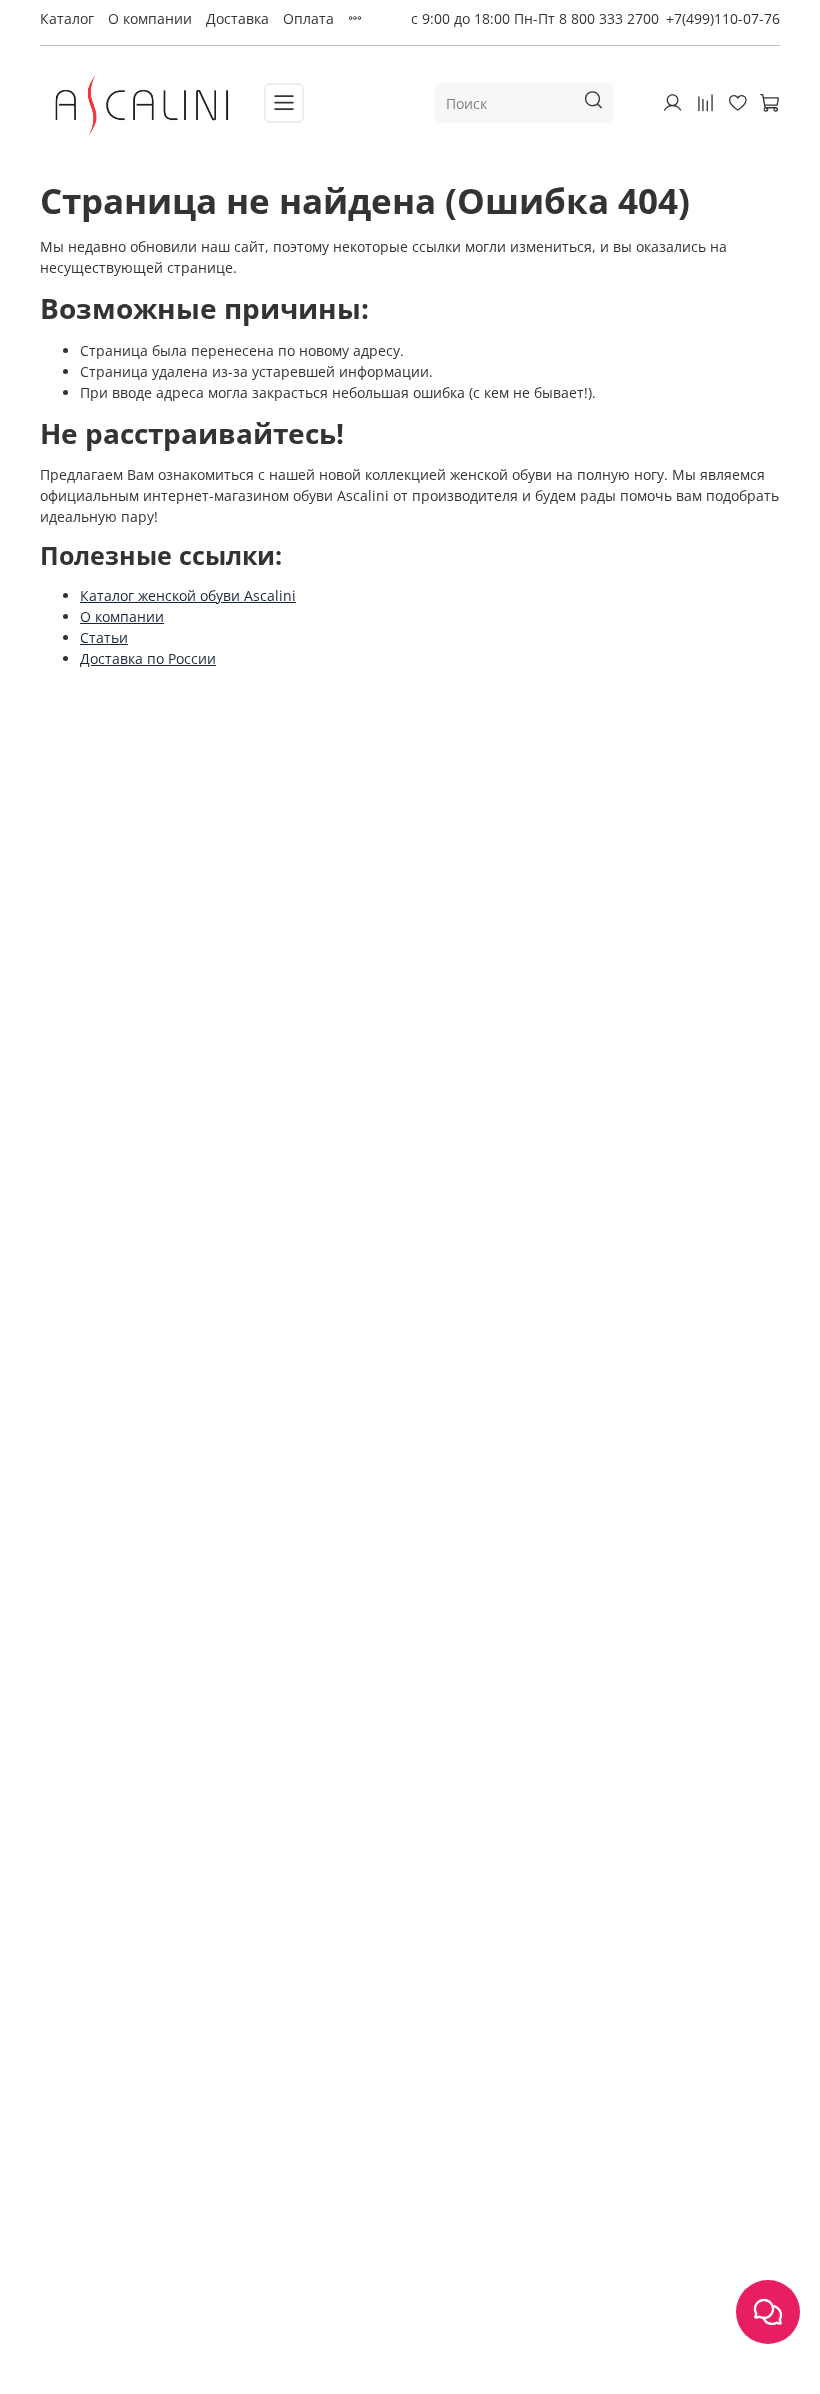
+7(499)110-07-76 (723, 18)
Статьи (104, 637)
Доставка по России (148, 658)
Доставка (237, 18)
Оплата (308, 18)
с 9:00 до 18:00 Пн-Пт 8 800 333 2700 (535, 18)
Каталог (67, 18)
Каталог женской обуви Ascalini (188, 595)
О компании (150, 18)
